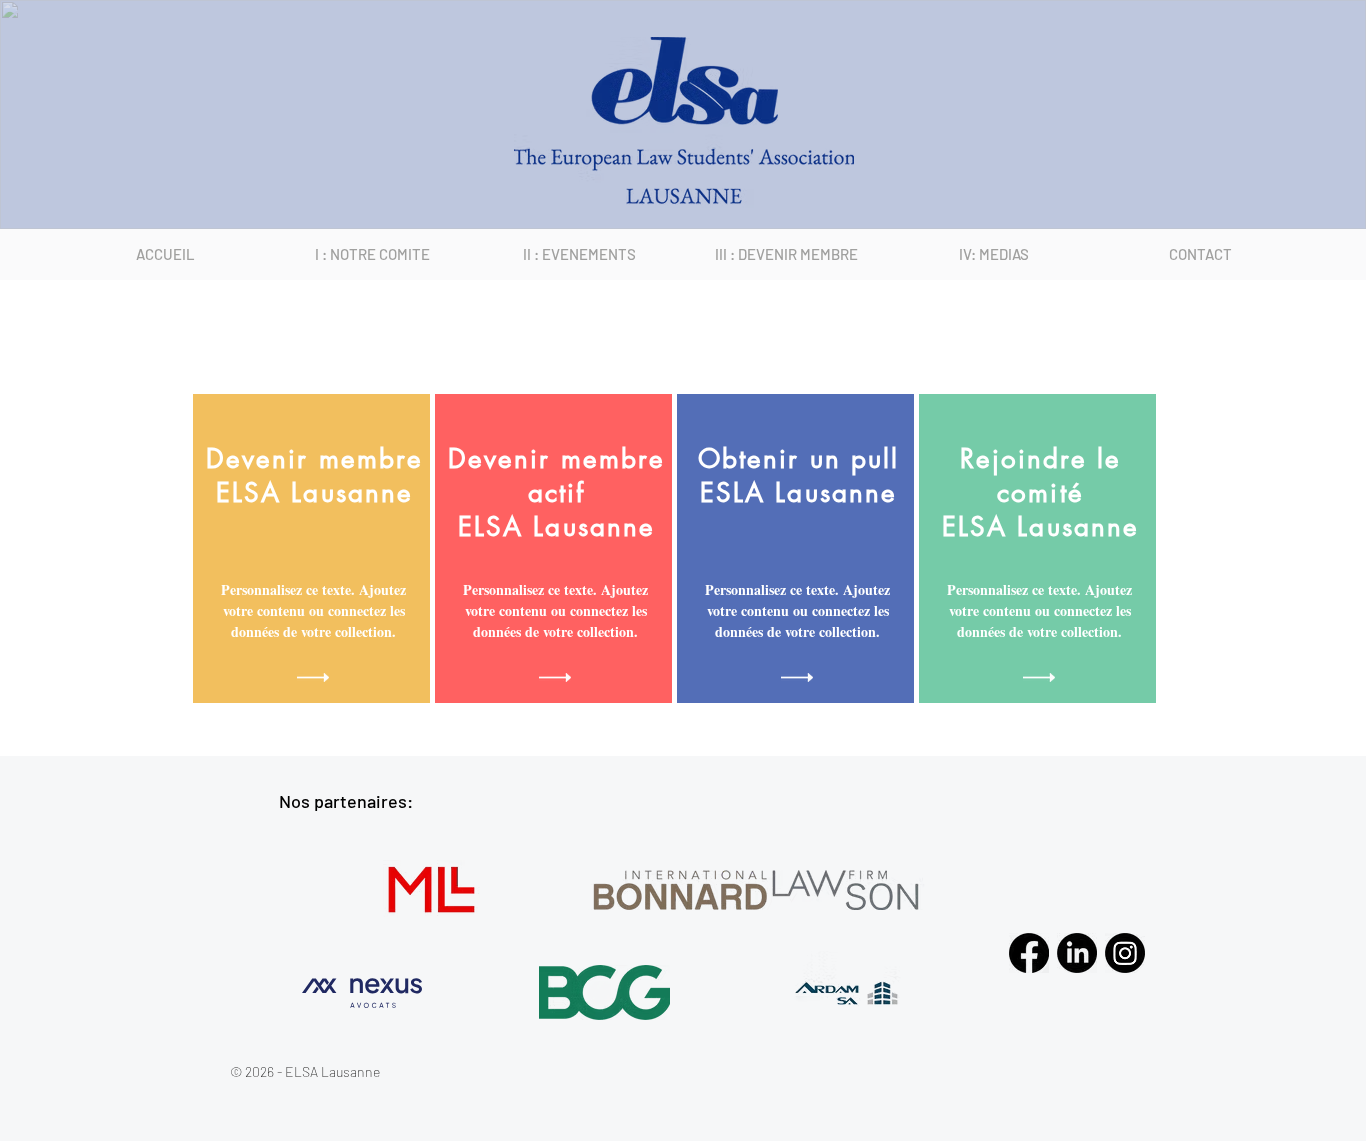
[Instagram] (1125, 953)
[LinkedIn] (1077, 953)
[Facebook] (1029, 953)
